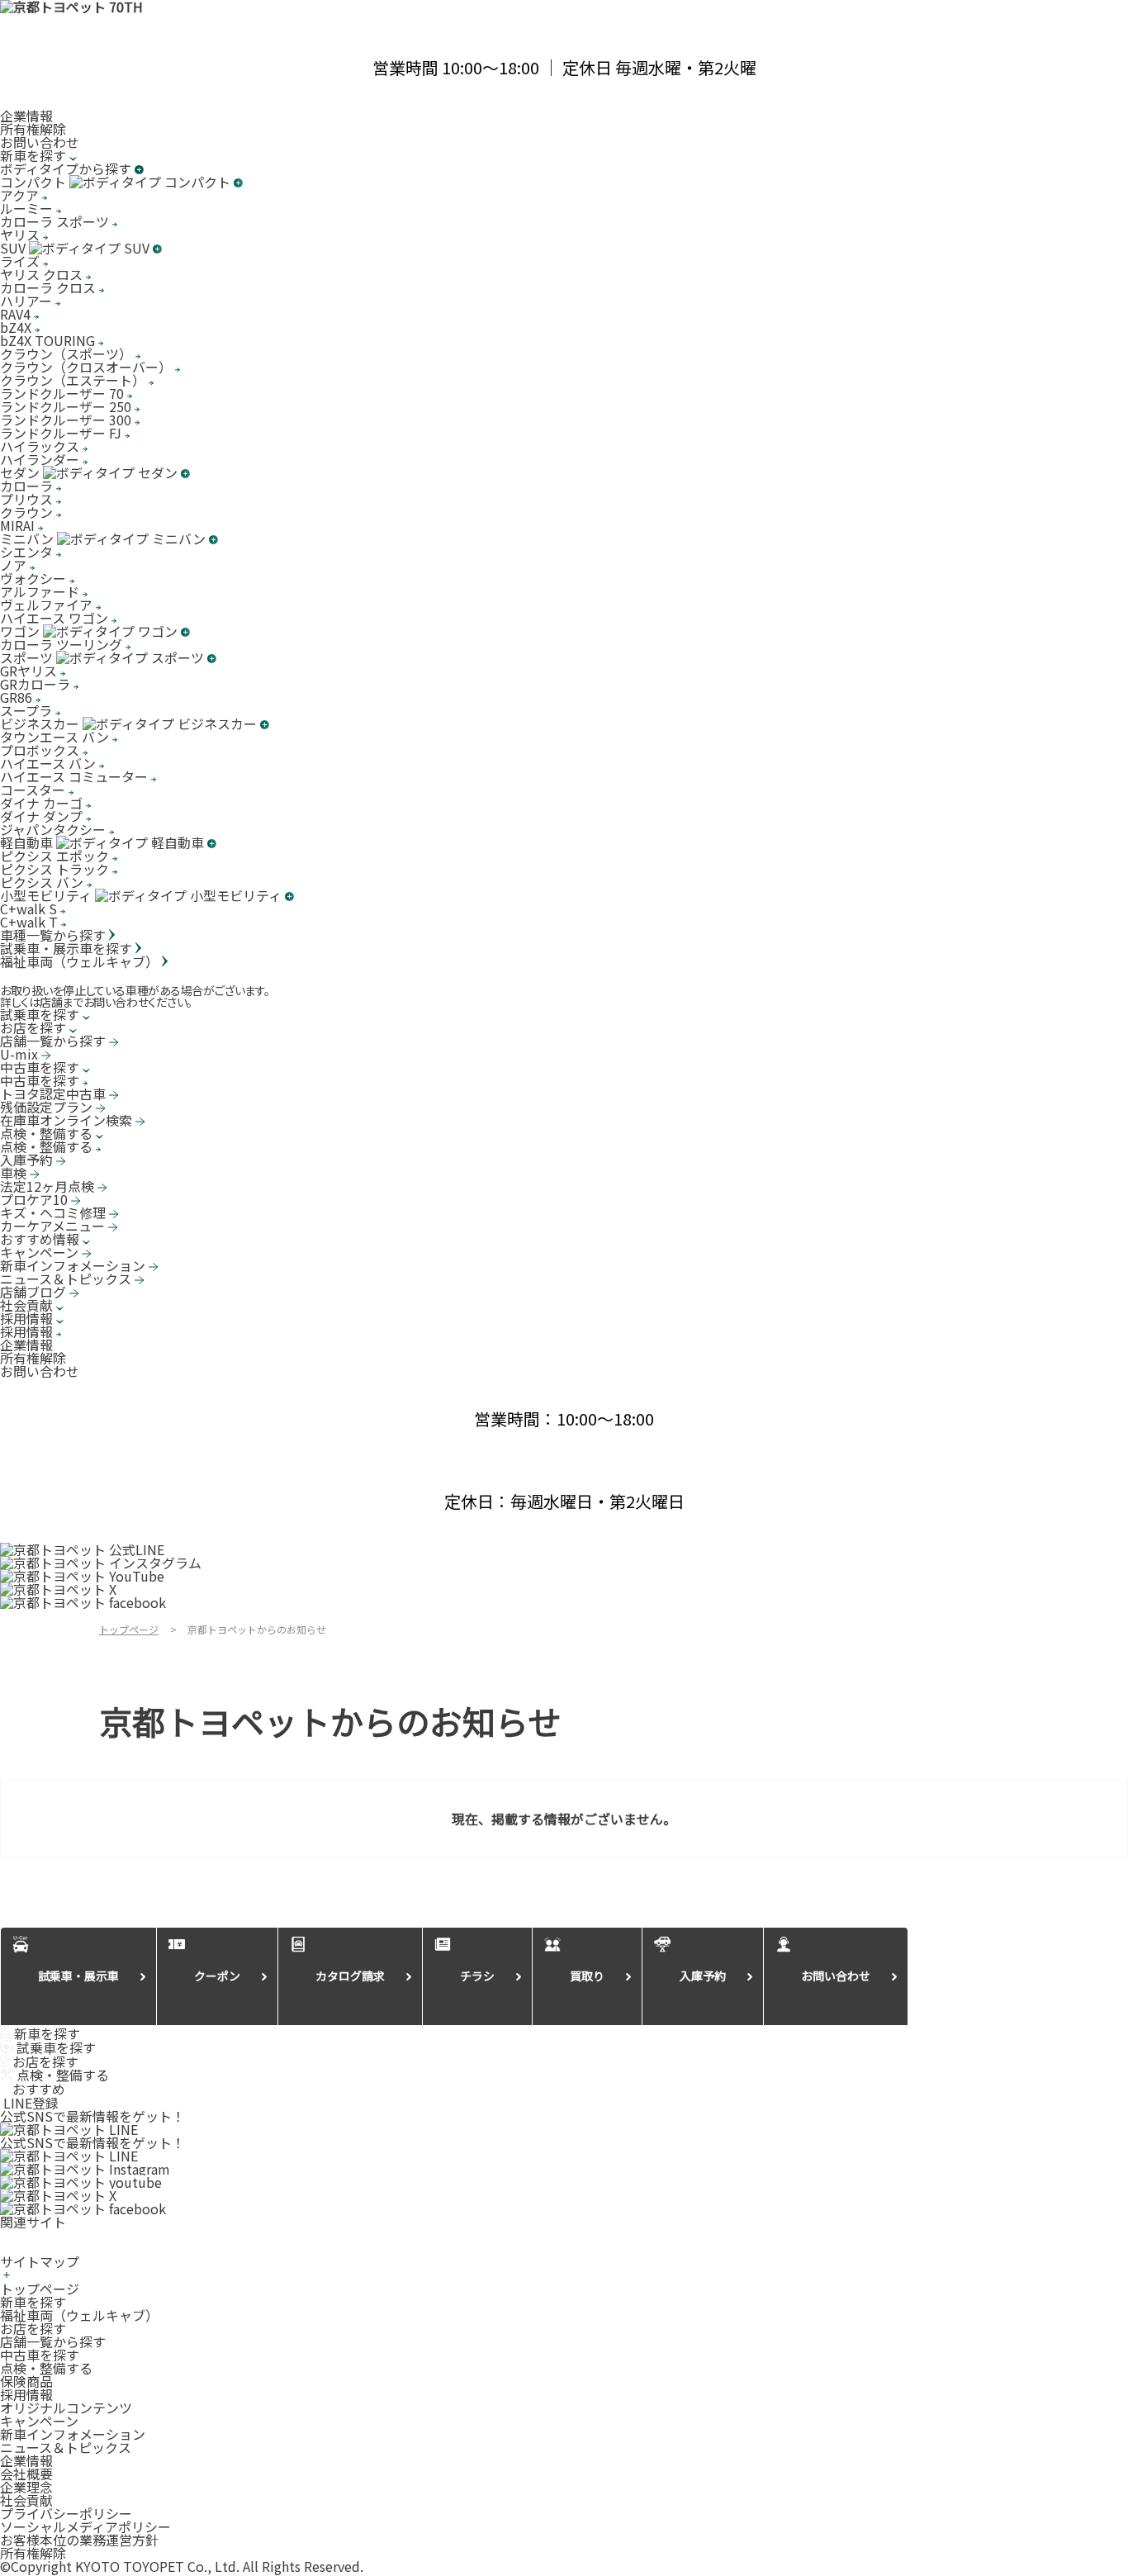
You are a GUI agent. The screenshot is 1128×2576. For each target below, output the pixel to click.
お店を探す (33, 2328)
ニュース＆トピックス (66, 2447)
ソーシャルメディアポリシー (85, 2526)
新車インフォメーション (73, 2434)
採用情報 (26, 2394)
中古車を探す (40, 2355)
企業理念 (26, 2487)
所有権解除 (33, 129)
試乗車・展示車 (78, 1976)
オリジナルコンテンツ (66, 2408)
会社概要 (26, 2474)
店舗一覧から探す (53, 2341)
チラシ (477, 1976)
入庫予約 (703, 1976)
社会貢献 (26, 2500)
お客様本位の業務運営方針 (79, 2540)
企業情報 (26, 116)
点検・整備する (46, 2368)
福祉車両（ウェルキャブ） (79, 2315)
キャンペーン (39, 2421)
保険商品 (26, 2381)
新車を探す (33, 2302)
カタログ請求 (350, 1976)
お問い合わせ (40, 142)
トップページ (40, 2289)
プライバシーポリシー (66, 2513)
